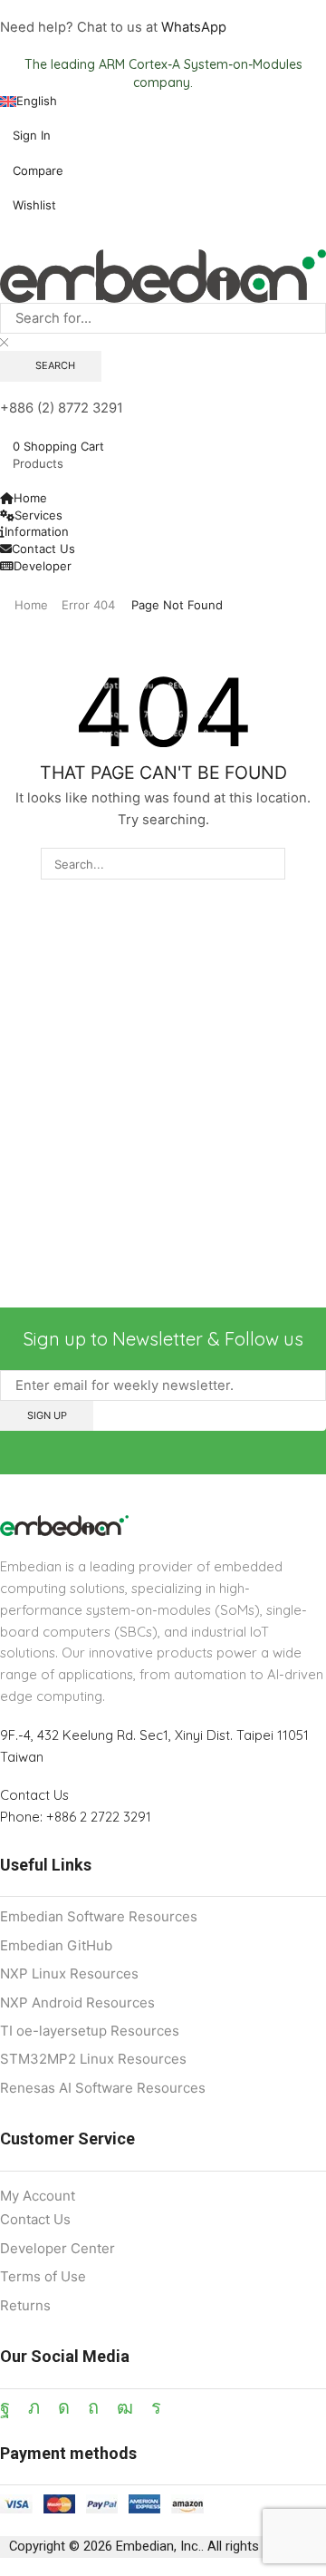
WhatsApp (194, 27)
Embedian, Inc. (158, 2546)
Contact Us (34, 1795)
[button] (25, 135)
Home (31, 605)
